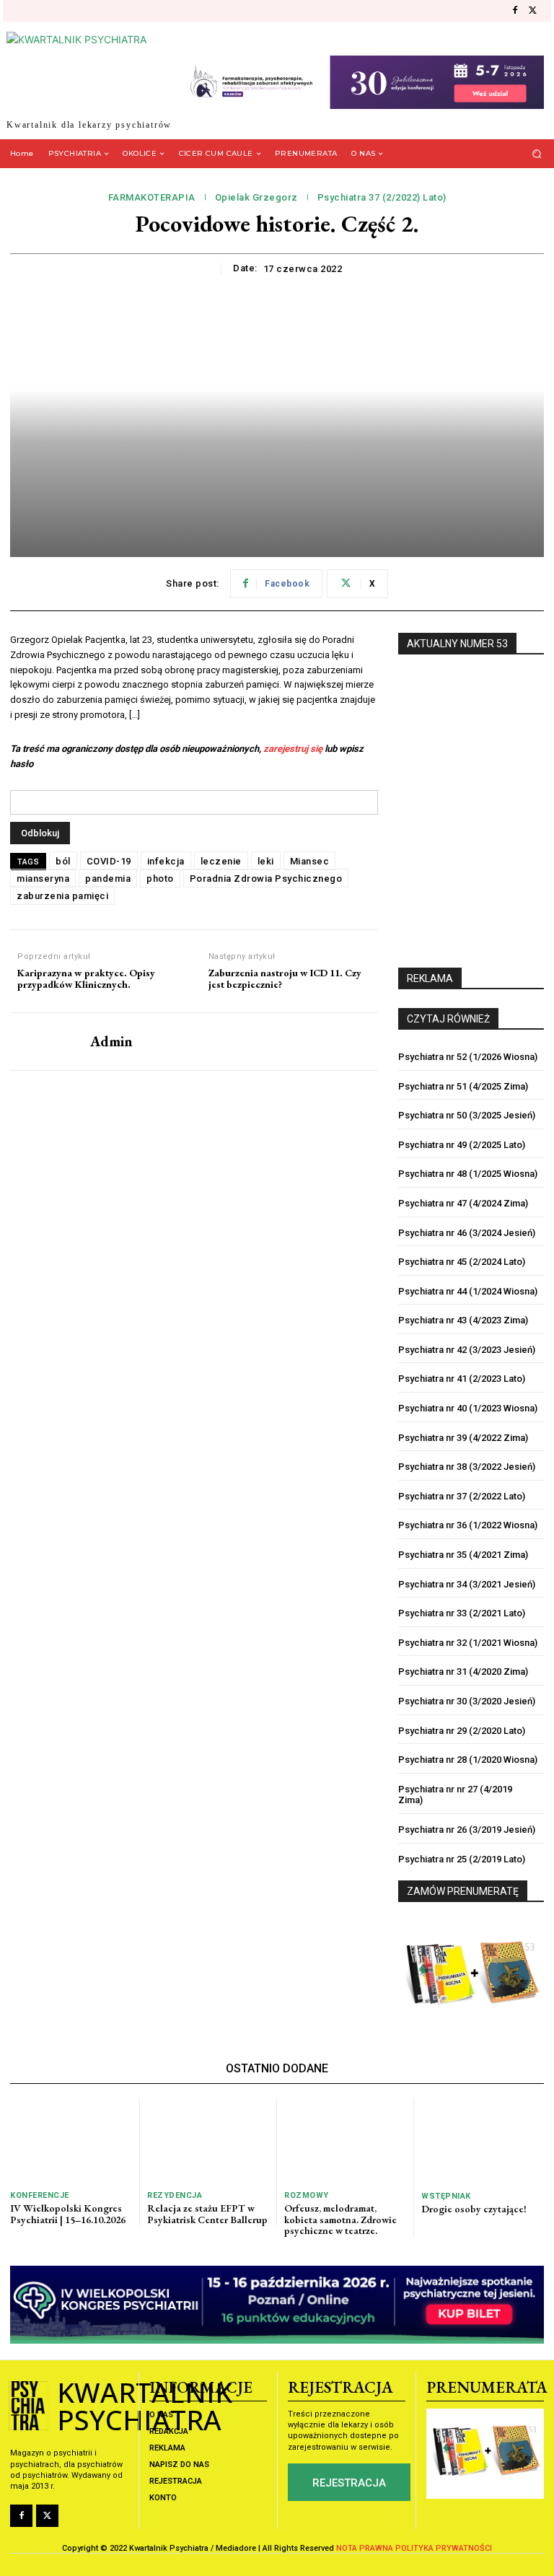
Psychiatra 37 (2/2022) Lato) (382, 197)
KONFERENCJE (40, 2195)
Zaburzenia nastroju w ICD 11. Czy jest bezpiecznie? (285, 979)
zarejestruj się (293, 749)
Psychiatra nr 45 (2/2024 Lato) (462, 1262)
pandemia (108, 879)
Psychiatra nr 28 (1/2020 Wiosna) (468, 1760)
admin (111, 1041)
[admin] (45, 1042)
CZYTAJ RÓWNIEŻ (448, 1019)
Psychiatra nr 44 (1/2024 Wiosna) (468, 1291)
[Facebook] (515, 11)
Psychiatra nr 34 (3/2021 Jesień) (467, 1584)
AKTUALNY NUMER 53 (457, 644)
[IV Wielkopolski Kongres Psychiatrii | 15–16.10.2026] (71, 2140)
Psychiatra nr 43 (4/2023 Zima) (463, 1320)
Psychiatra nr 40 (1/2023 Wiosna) (468, 1408)
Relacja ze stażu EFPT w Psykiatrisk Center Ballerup (207, 2213)
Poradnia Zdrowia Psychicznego (266, 879)
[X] (532, 11)
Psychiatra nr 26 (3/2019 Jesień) (467, 1830)
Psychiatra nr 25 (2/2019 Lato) (462, 1859)
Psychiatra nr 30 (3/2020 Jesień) (467, 1701)
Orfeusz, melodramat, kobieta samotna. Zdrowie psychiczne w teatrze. (340, 2219)
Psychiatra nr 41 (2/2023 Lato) (462, 1379)
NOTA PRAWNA (365, 2548)
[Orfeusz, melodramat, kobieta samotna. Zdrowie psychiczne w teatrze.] (345, 2140)
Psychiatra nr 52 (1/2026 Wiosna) (468, 1057)
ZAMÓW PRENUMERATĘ (463, 1891)
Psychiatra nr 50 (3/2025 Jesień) (467, 1115)
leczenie (221, 861)
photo (160, 879)
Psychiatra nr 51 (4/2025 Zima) (463, 1086)
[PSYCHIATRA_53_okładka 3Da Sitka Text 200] (471, 803)
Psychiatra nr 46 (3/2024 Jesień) (467, 1233)
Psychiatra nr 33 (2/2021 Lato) (462, 1613)
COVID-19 (109, 861)
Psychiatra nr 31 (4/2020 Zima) (463, 1672)
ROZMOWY (307, 2195)
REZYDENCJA (175, 2195)
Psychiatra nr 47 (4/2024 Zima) (463, 1203)
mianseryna (43, 879)
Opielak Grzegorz (256, 197)
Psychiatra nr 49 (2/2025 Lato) (462, 1145)
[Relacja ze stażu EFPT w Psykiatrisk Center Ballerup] (208, 2140)
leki (266, 861)
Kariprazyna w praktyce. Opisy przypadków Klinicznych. (86, 979)
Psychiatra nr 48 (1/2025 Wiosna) (468, 1174)
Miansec (310, 861)
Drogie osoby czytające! (474, 2209)
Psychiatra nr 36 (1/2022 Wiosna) (468, 1525)
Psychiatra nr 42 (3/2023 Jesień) (467, 1350)
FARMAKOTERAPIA (152, 197)
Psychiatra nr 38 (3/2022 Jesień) (467, 1467)
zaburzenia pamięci (62, 896)
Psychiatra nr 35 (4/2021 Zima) (463, 1555)
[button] (537, 153)
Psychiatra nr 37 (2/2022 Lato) (462, 1496)
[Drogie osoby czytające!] (483, 2141)
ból (63, 861)
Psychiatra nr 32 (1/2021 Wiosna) (468, 1643)
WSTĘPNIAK (446, 2196)
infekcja (166, 861)
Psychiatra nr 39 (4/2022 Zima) (463, 1438)
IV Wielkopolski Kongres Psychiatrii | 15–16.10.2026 (68, 2213)
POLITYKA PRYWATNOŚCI (444, 2548)
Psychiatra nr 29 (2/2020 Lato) (462, 1731)
